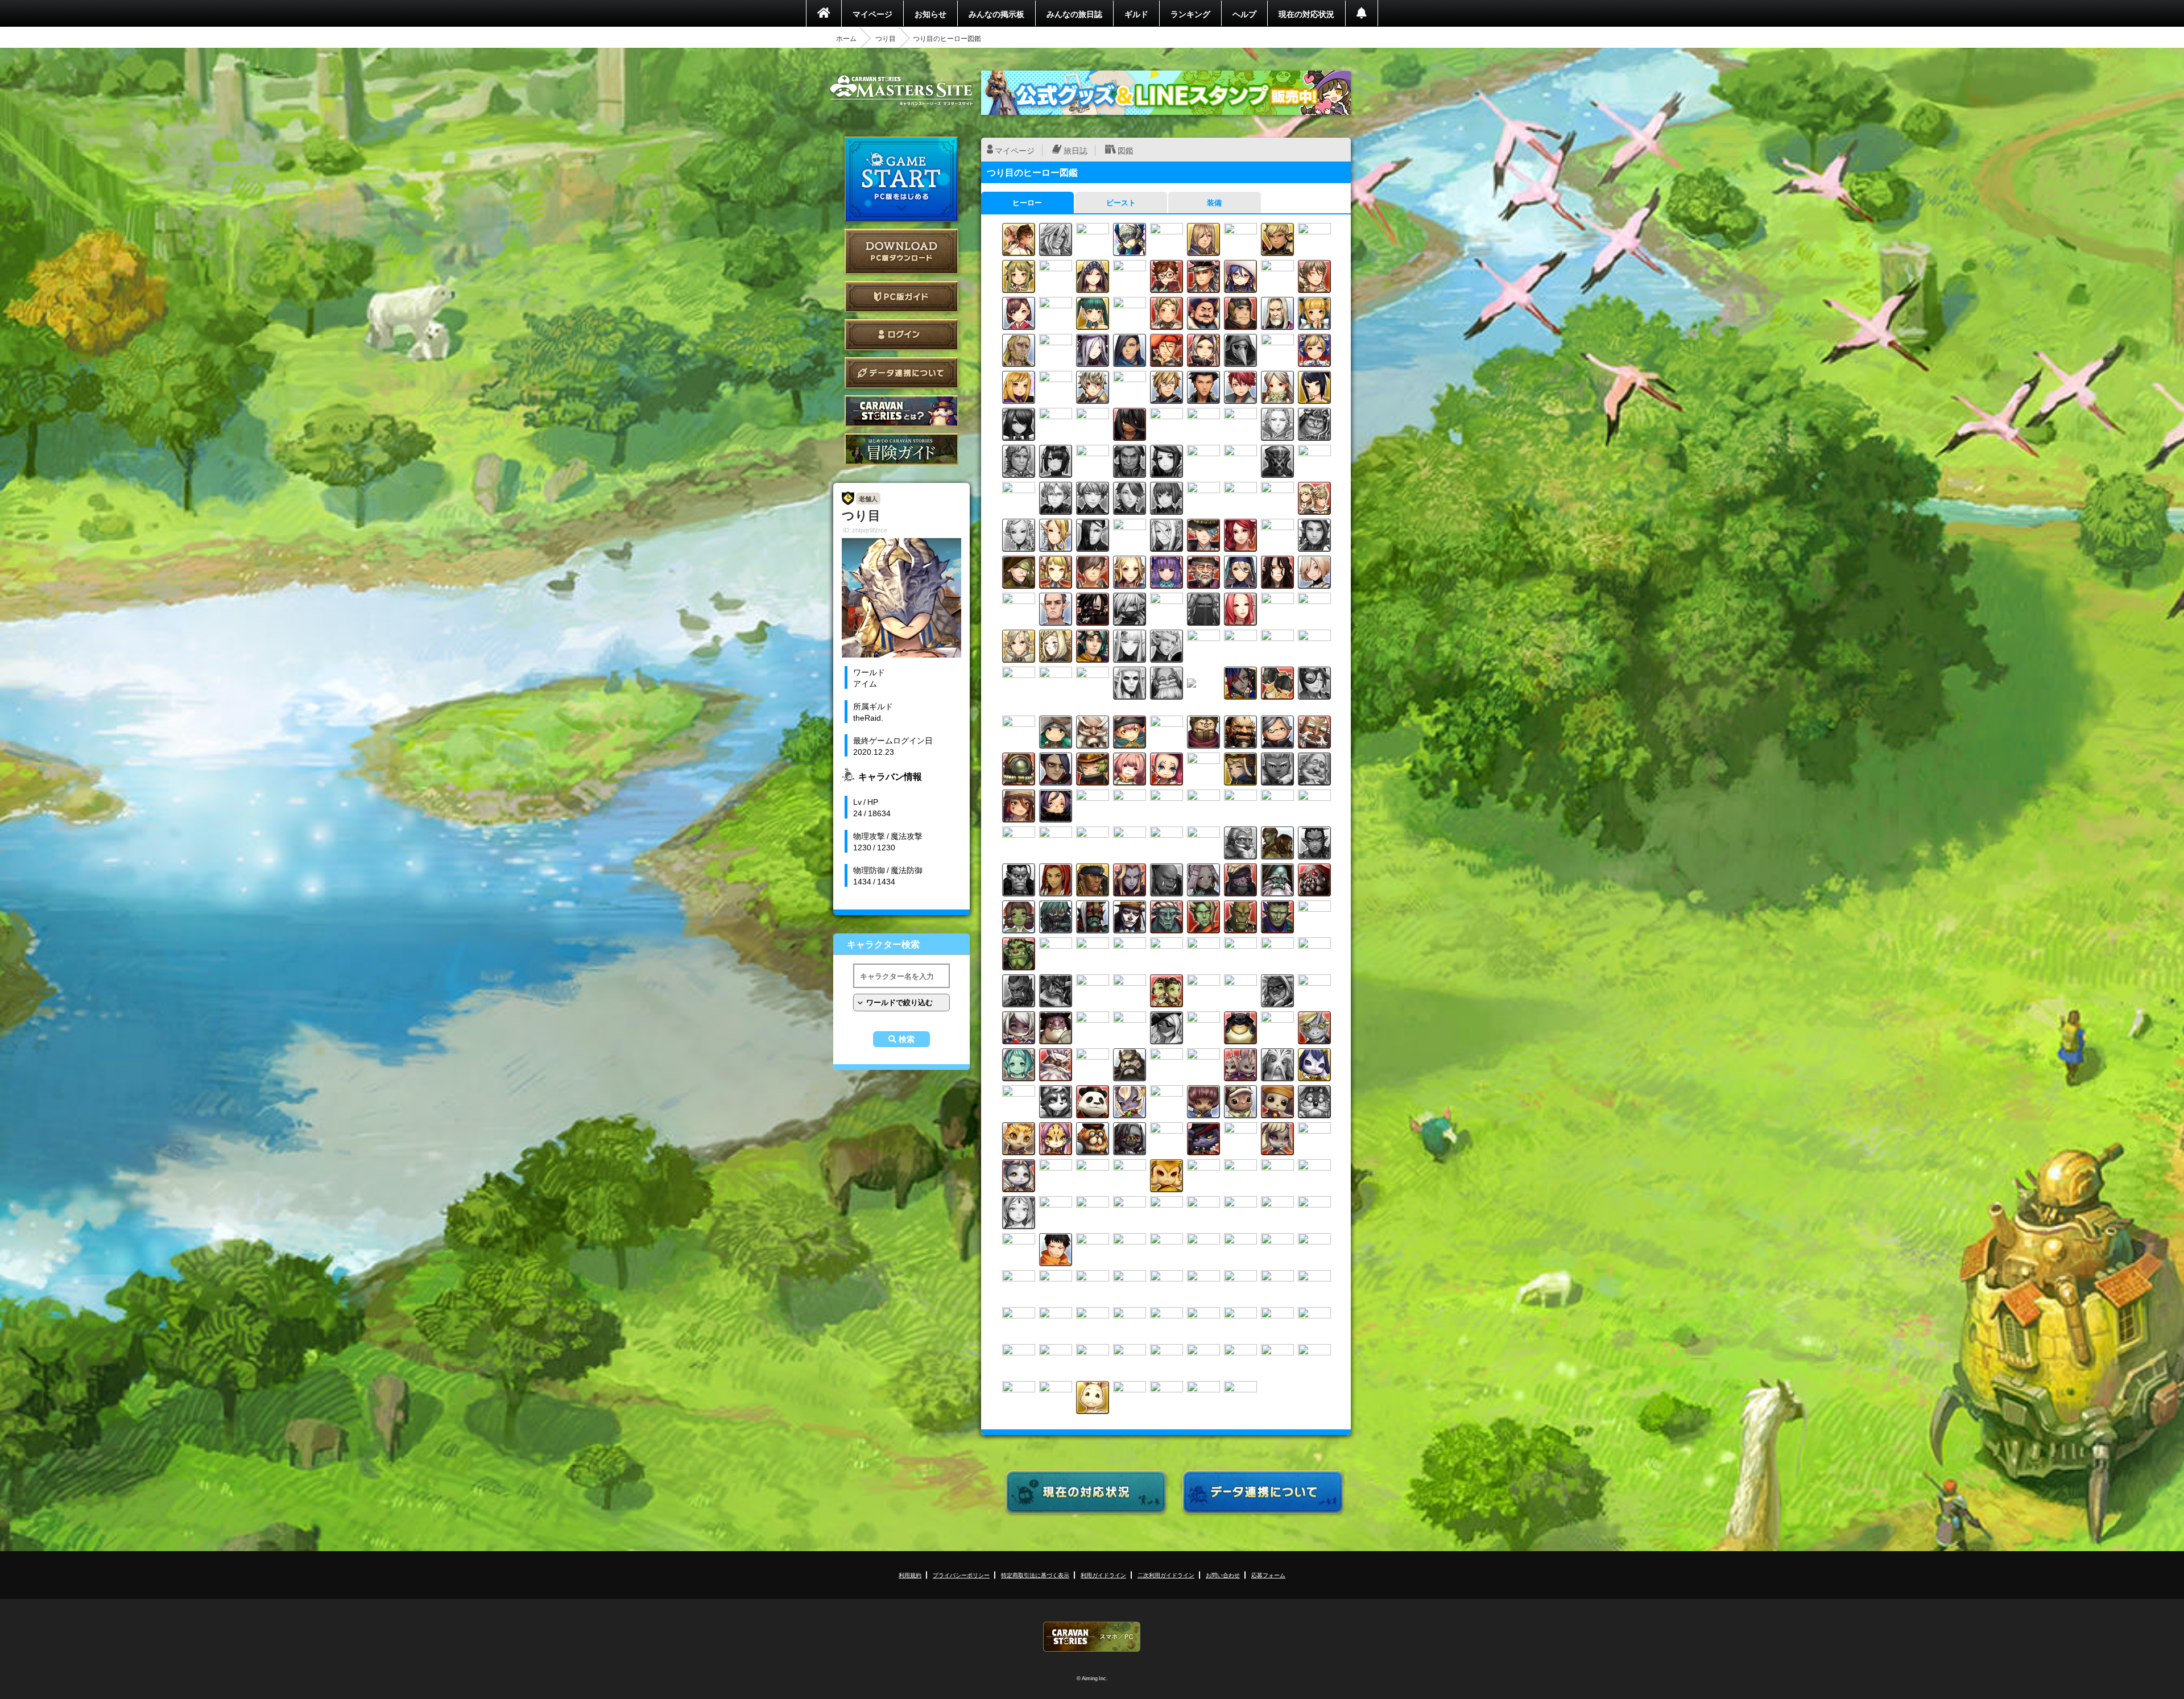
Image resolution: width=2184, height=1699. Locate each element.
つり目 (886, 38)
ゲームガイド (901, 449)
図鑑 (1126, 150)
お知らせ (930, 14)
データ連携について (901, 373)
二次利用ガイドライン (1166, 1575)
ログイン (901, 335)
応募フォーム (1268, 1575)
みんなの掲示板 (996, 14)
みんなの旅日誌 (1074, 14)
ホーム (846, 38)
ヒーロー (1027, 202)
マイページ (872, 14)
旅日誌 (1076, 150)
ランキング (1190, 14)
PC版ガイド (901, 297)
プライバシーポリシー (961, 1575)
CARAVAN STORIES (1092, 1637)
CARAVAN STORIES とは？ (901, 411)
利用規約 (910, 1575)
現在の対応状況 (1306, 14)
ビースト (1121, 202)
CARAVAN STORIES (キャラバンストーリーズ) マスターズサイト (901, 90)
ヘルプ (1244, 14)
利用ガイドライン (1103, 1575)
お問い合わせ (1223, 1575)
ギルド (1136, 14)
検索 (907, 1039)
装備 (1214, 202)
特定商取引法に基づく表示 (1035, 1575)
